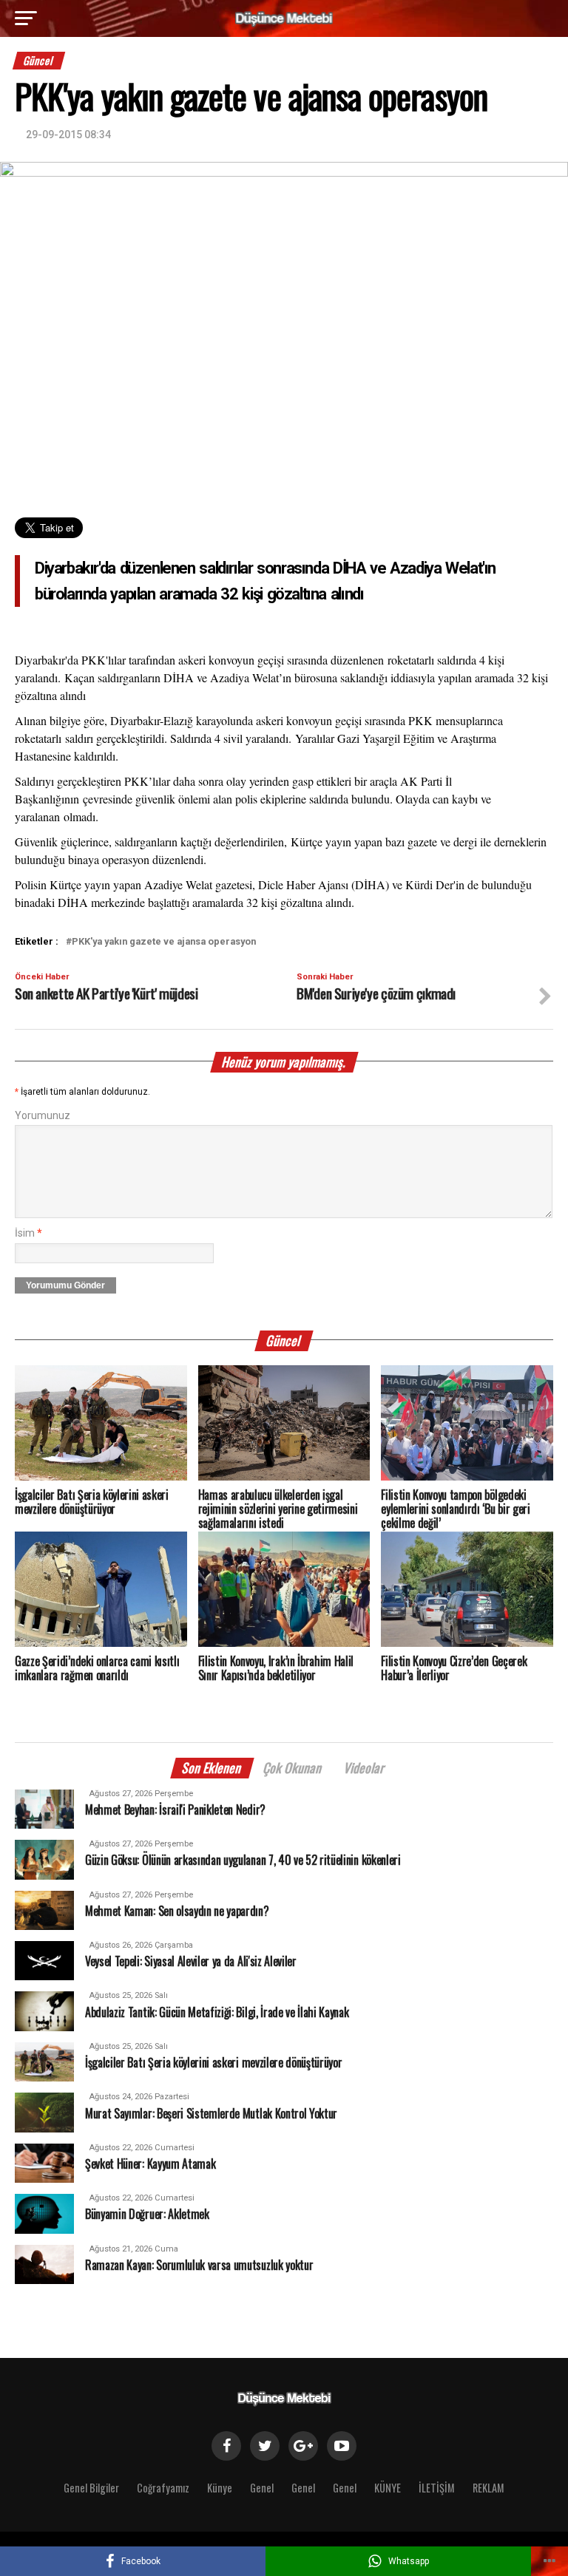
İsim (28, 1233)
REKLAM (488, 2488)
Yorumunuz (43, 1116)
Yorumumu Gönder (65, 1285)
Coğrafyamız (163, 2488)
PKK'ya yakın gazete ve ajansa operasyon (164, 942)
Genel (262, 2488)
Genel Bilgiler (91, 2488)
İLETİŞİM (437, 2488)
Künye (220, 2488)
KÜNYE (388, 2488)
